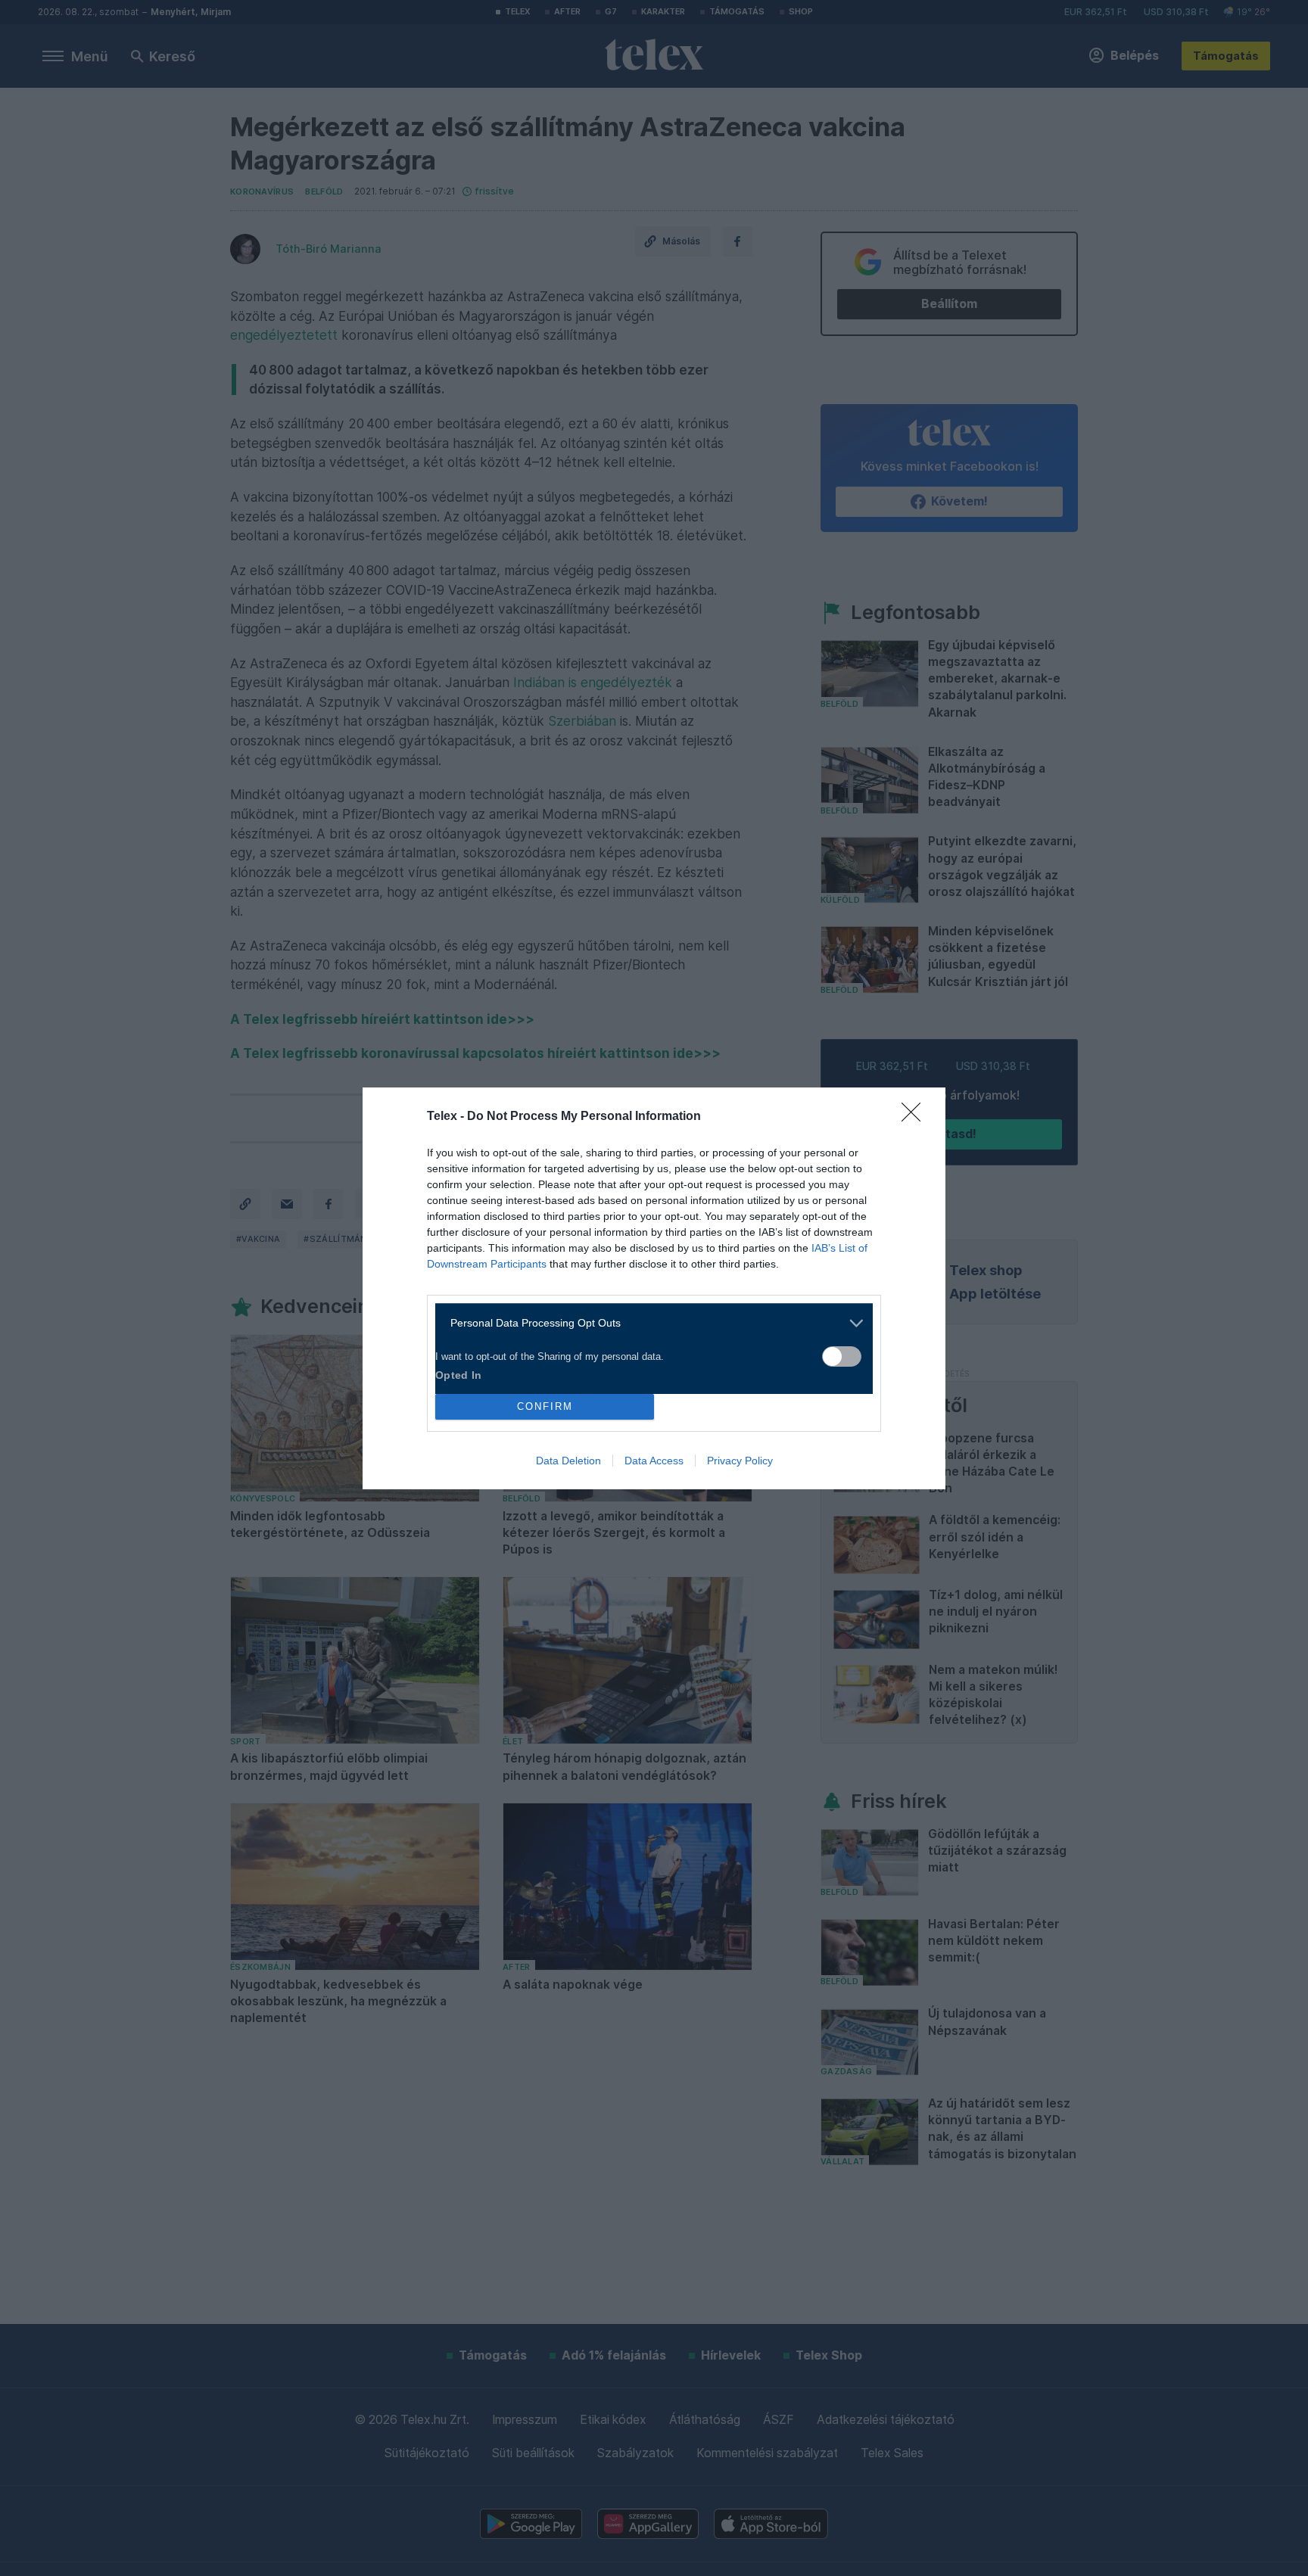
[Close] (916, 1117)
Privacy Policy (740, 1461)
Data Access (654, 1461)
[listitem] (648, 1323)
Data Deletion (568, 1461)
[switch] (842, 1356)
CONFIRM (545, 1406)
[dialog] (654, 1288)
